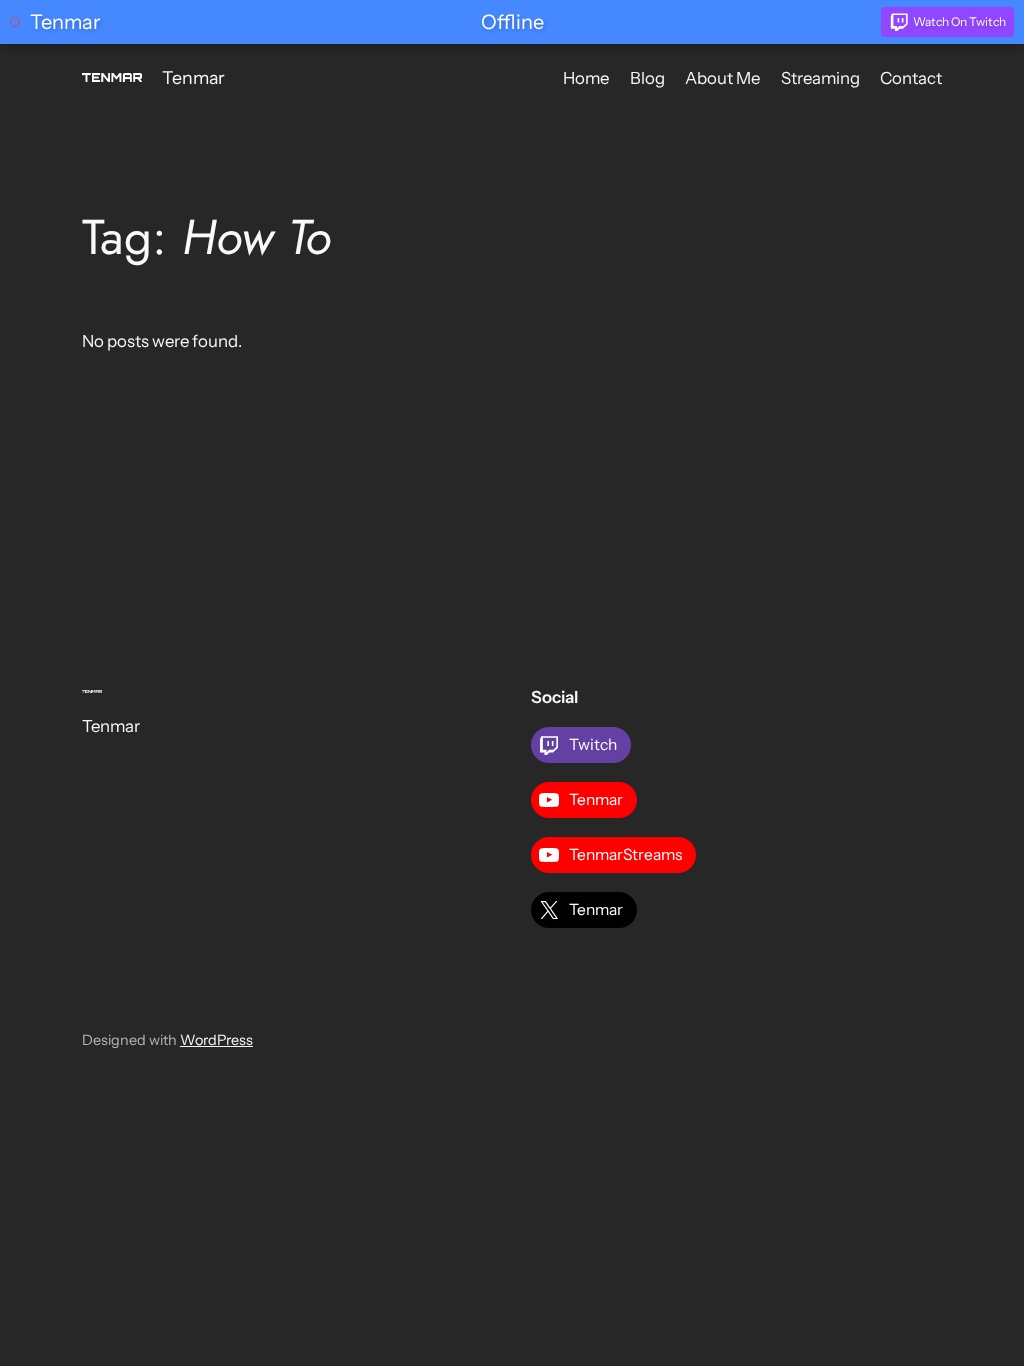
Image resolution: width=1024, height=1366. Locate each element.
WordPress (216, 1040)
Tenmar (193, 77)
